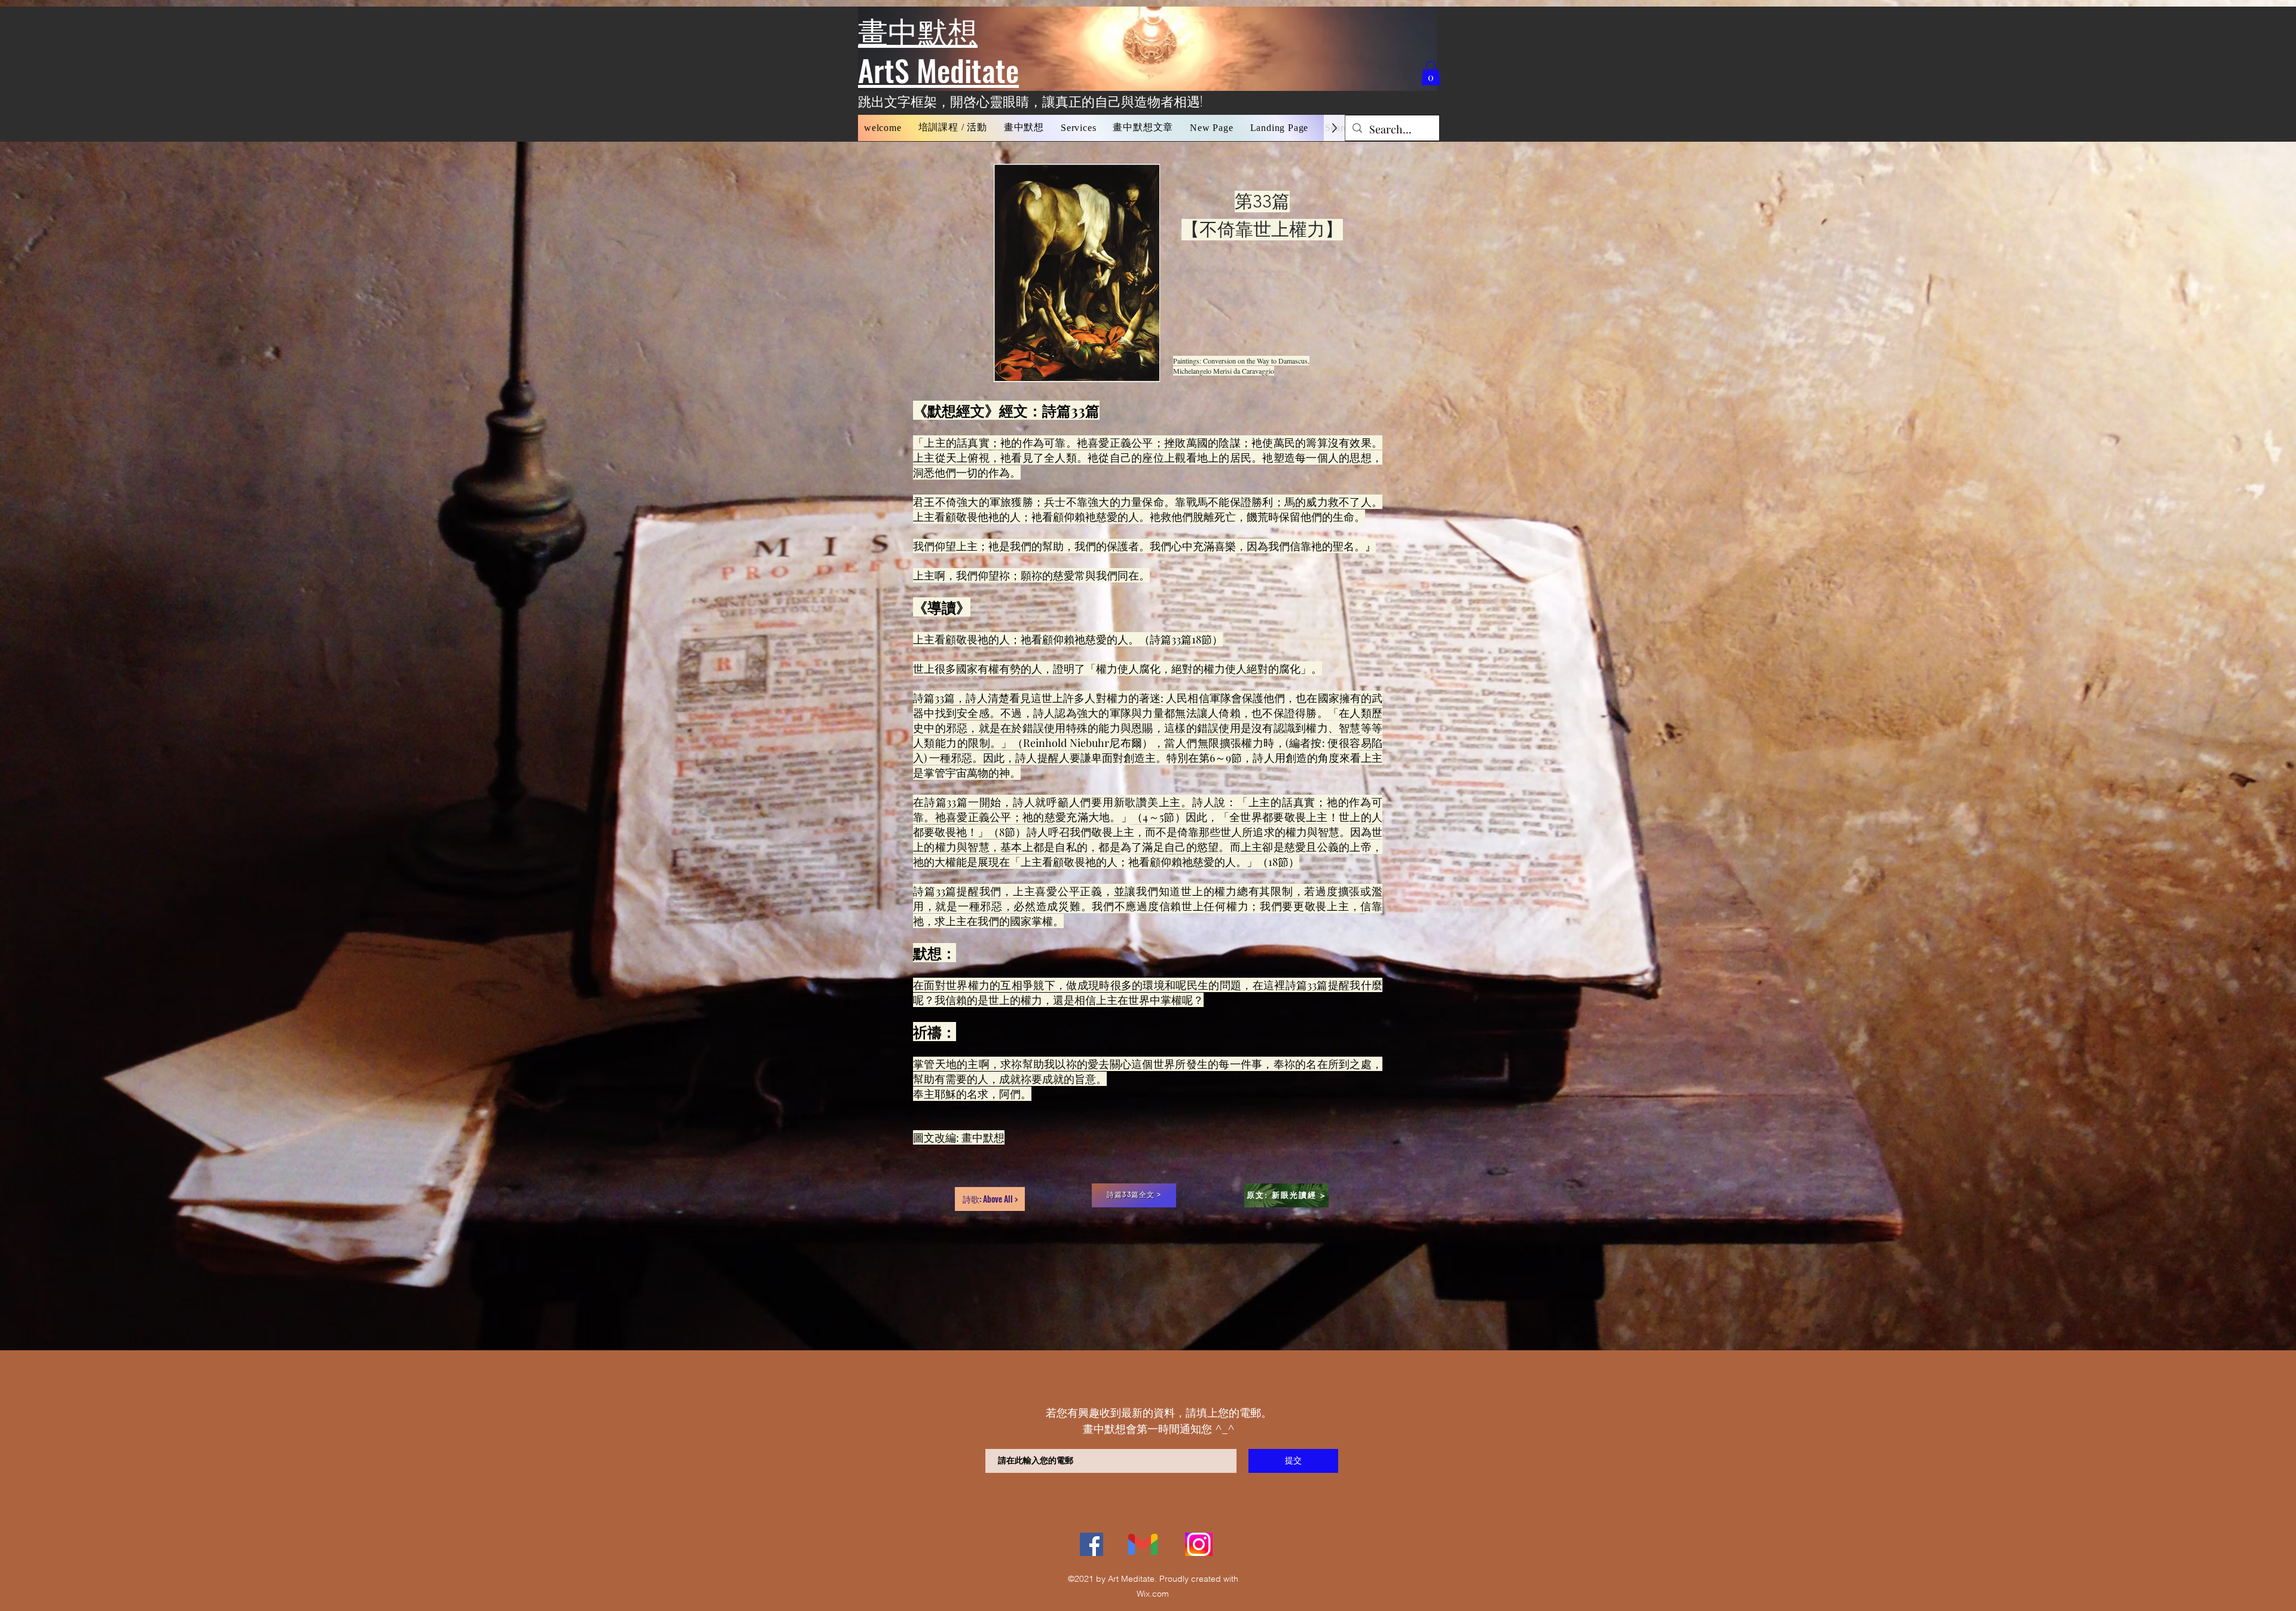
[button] (953, 128)
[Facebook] (1091, 1544)
